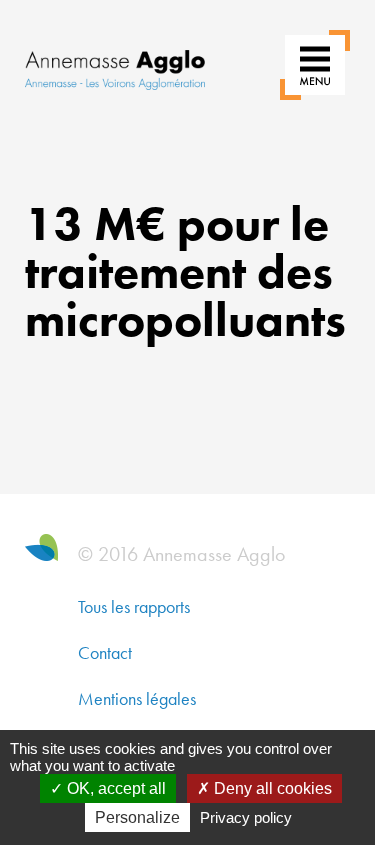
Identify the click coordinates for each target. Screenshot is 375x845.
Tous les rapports (134, 606)
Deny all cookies (271, 788)
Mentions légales (137, 698)
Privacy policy (246, 817)
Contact (105, 652)
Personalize (137, 817)
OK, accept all (114, 788)
